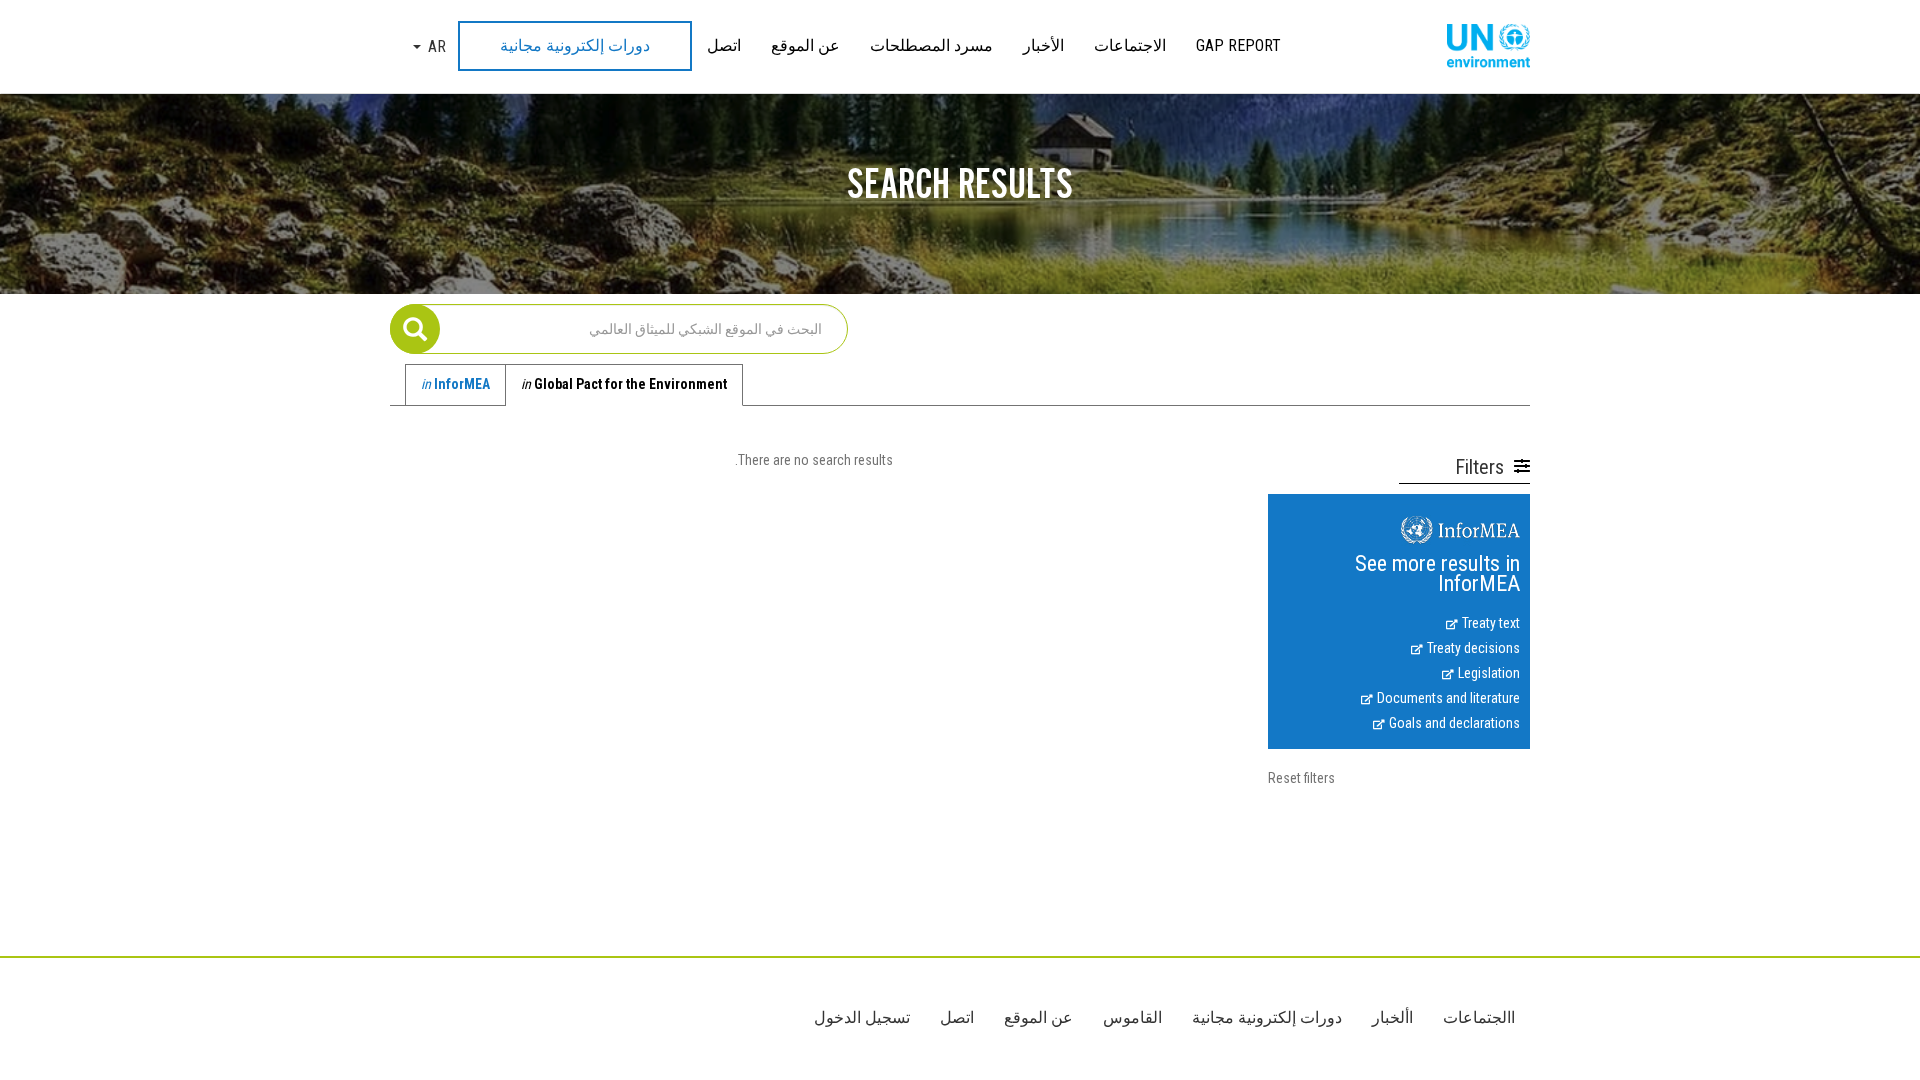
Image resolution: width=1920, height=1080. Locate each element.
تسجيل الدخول (862, 1017)
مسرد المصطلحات (931, 45)
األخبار (1392, 1017)
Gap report (1238, 45)
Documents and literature (1448, 698)
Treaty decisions (1473, 648)
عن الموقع (805, 45)
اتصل (724, 45)
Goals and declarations (1454, 723)
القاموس (1132, 1017)
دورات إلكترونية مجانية (575, 45)
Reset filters (1301, 778)
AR (437, 46)
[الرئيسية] (1481, 47)
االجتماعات (1479, 1017)
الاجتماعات (1130, 45)
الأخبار (1043, 45)
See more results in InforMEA (1437, 575)
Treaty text (1491, 623)
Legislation (1489, 673)
